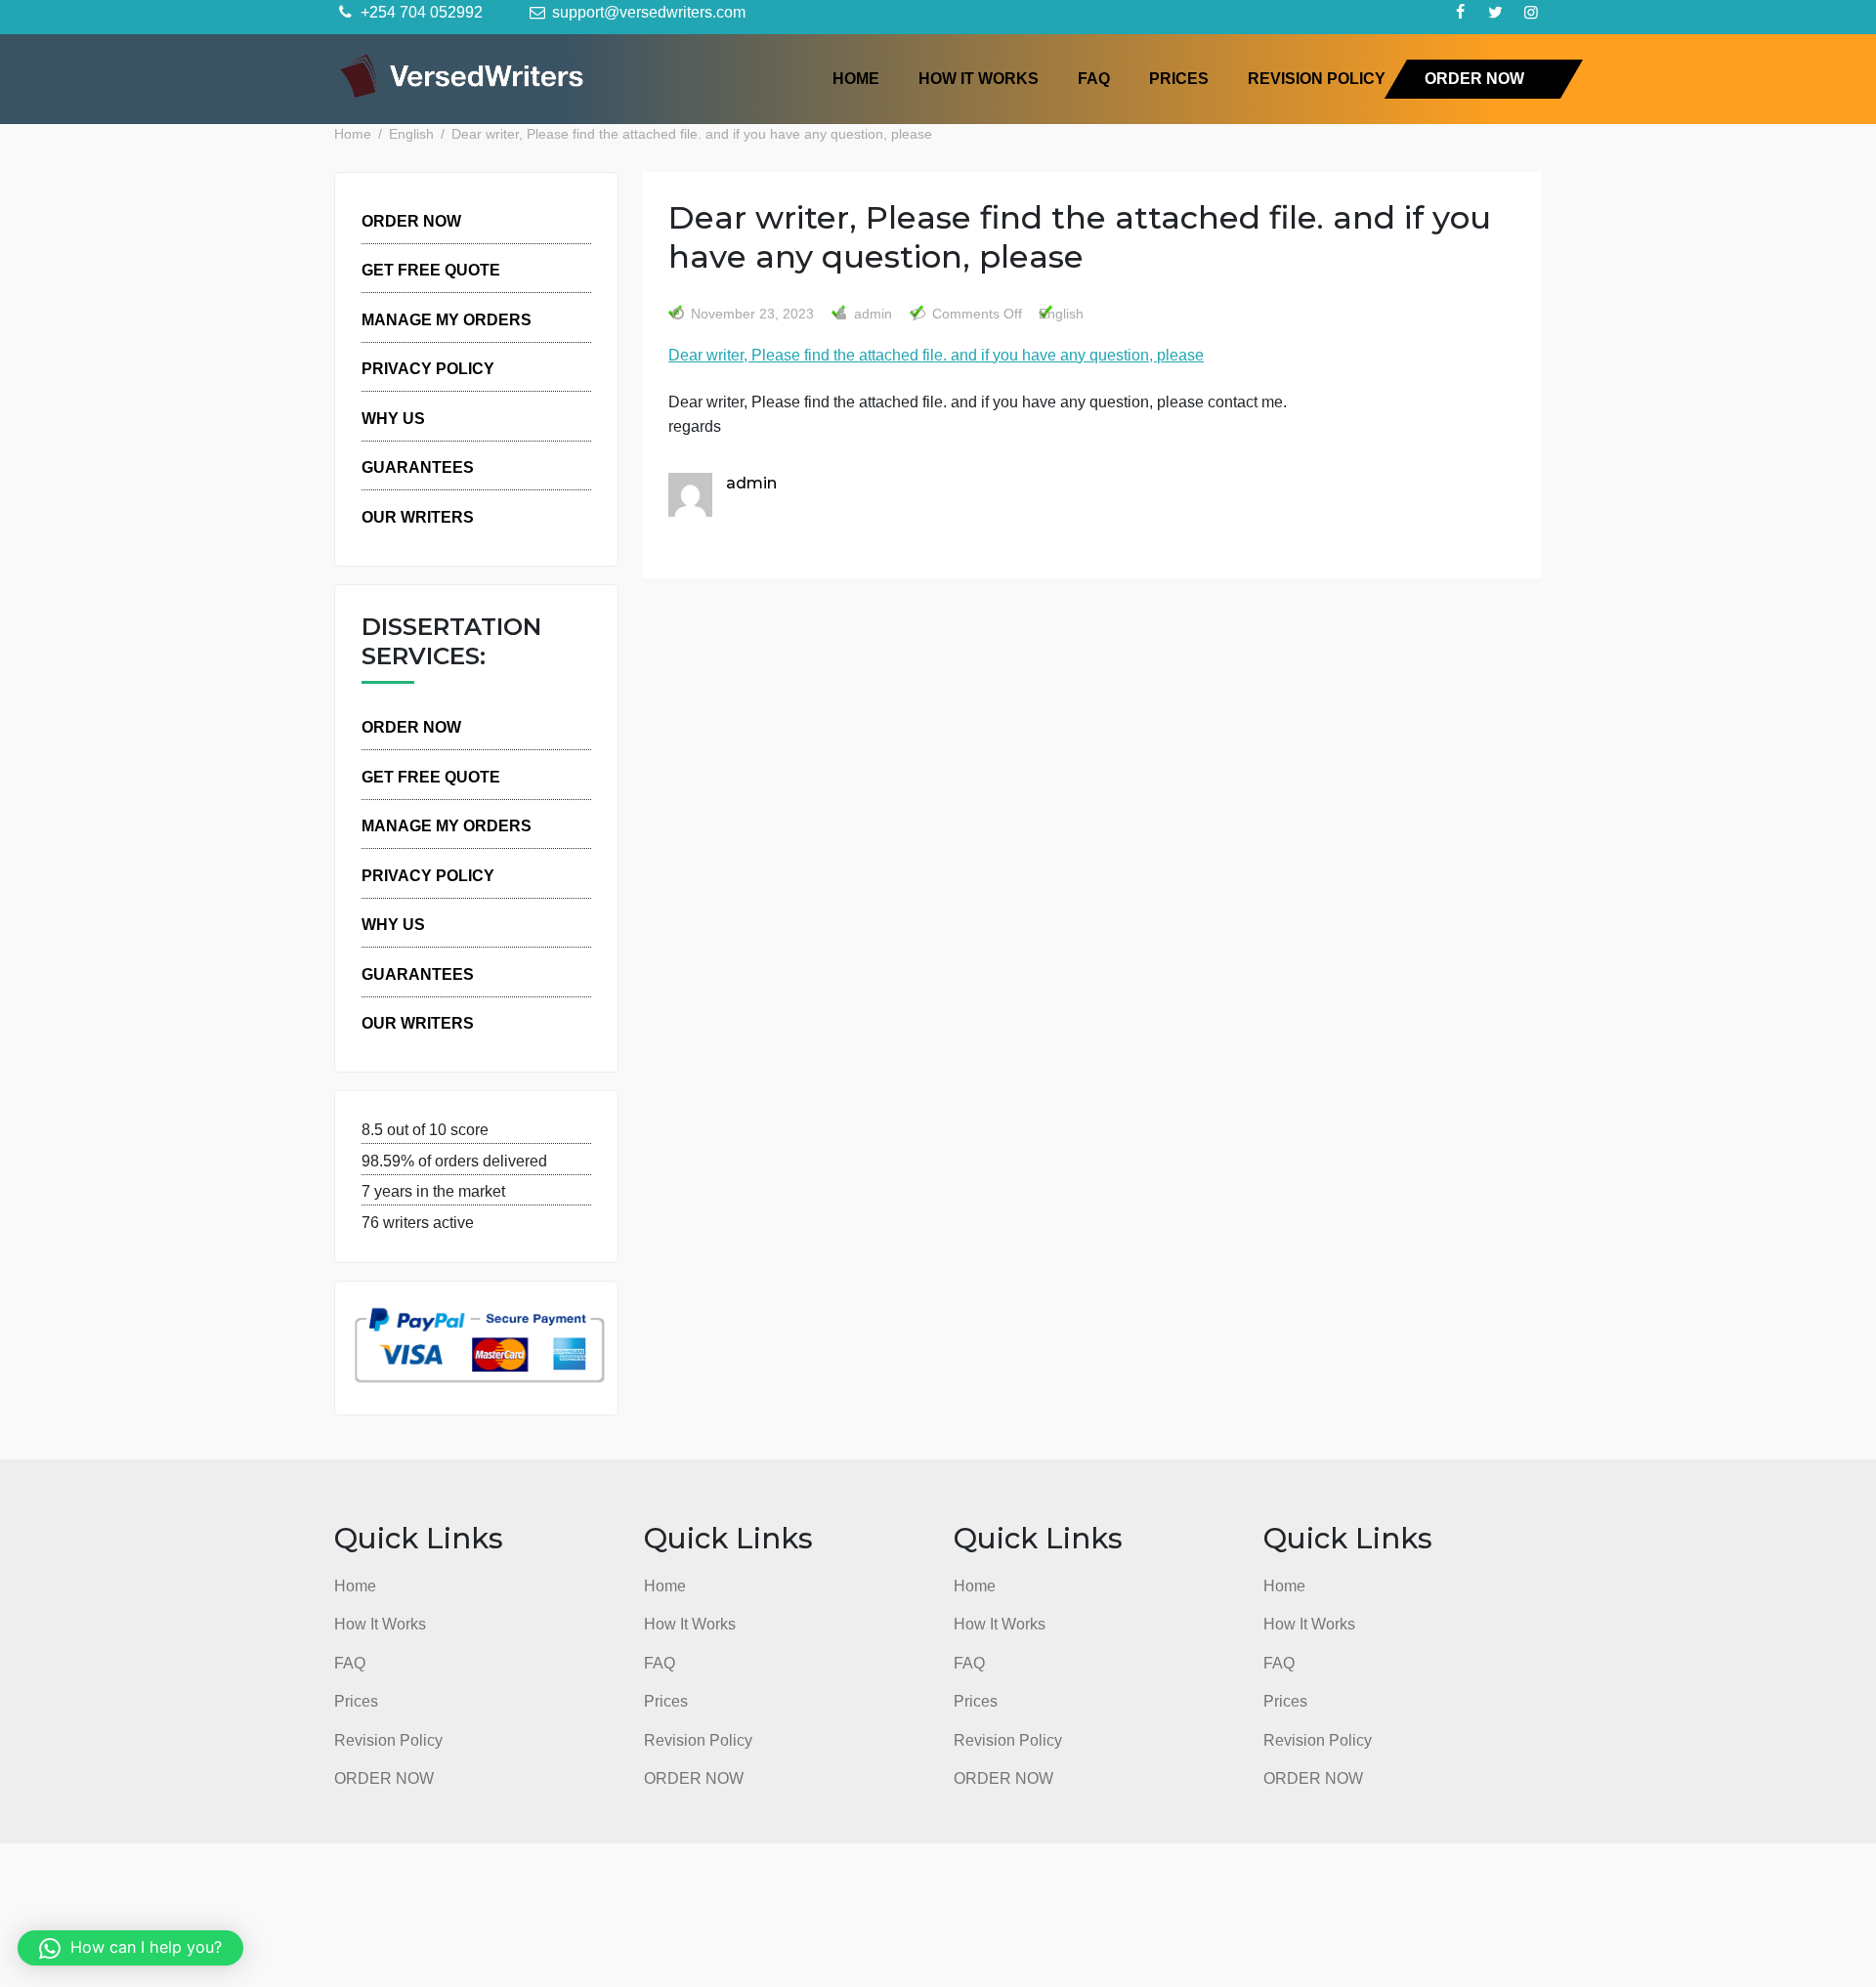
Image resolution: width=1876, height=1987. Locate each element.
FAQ (1094, 78)
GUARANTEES (418, 467)
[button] (130, 1948)
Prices (1179, 78)
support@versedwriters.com (647, 12)
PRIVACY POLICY (428, 368)
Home (856, 78)
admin (871, 314)
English (1061, 314)
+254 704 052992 (420, 12)
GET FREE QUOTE (431, 270)
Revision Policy (1317, 78)
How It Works (979, 78)
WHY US (393, 418)
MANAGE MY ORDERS (447, 319)
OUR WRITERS (418, 517)
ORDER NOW (1474, 78)
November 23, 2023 (752, 314)
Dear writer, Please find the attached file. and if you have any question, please (936, 355)
